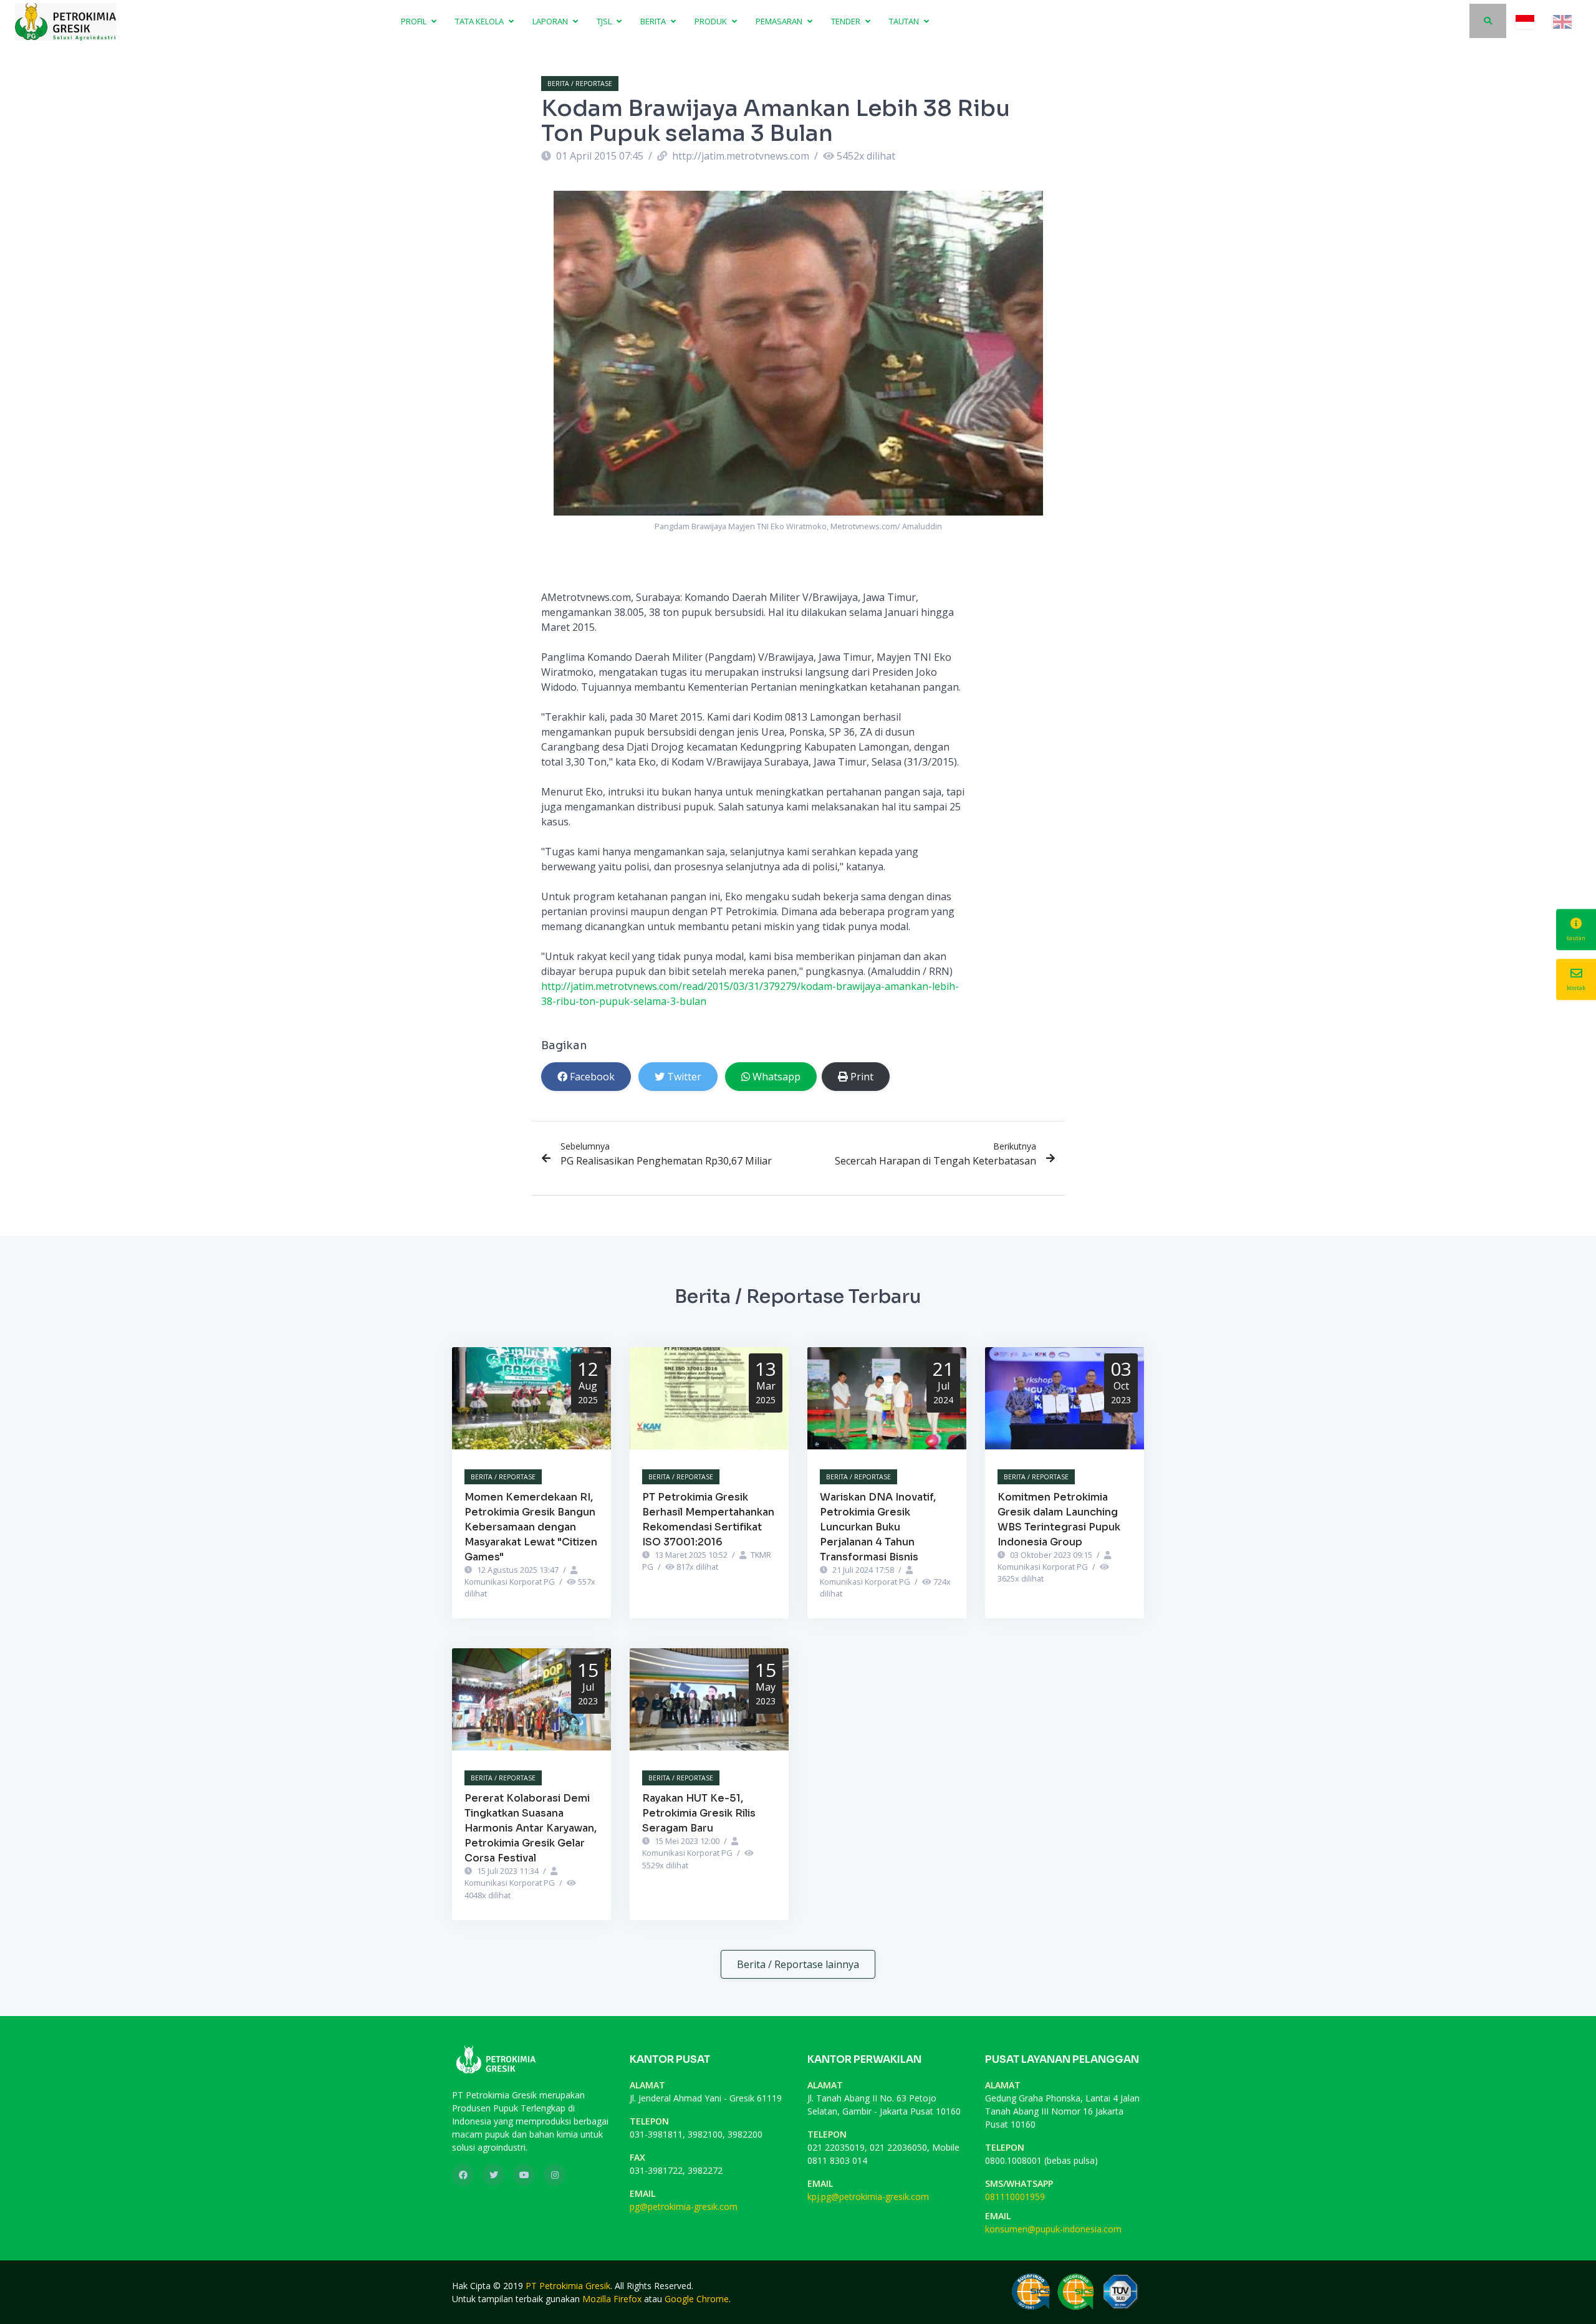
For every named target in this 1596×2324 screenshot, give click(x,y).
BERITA (654, 21)
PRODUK (712, 21)
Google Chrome (697, 2299)
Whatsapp (776, 1077)
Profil (415, 21)
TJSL (605, 21)
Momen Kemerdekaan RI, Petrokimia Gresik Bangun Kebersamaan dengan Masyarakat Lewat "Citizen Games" (531, 1527)
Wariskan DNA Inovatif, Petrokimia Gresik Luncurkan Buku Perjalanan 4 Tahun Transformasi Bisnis (878, 1527)
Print (862, 1077)
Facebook (592, 1077)
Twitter (684, 1077)
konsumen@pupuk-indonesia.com (1053, 2229)
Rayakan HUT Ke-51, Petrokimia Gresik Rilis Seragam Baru (699, 1813)
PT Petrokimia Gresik (568, 2286)
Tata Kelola (480, 21)
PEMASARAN (780, 21)
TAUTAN (905, 21)
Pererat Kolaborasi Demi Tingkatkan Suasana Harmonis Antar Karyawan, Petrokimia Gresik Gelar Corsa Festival (531, 1828)
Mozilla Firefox (612, 2299)
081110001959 (1015, 2197)
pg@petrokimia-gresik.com (684, 2206)
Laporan (551, 21)
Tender (847, 21)
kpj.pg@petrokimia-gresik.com (868, 2197)
